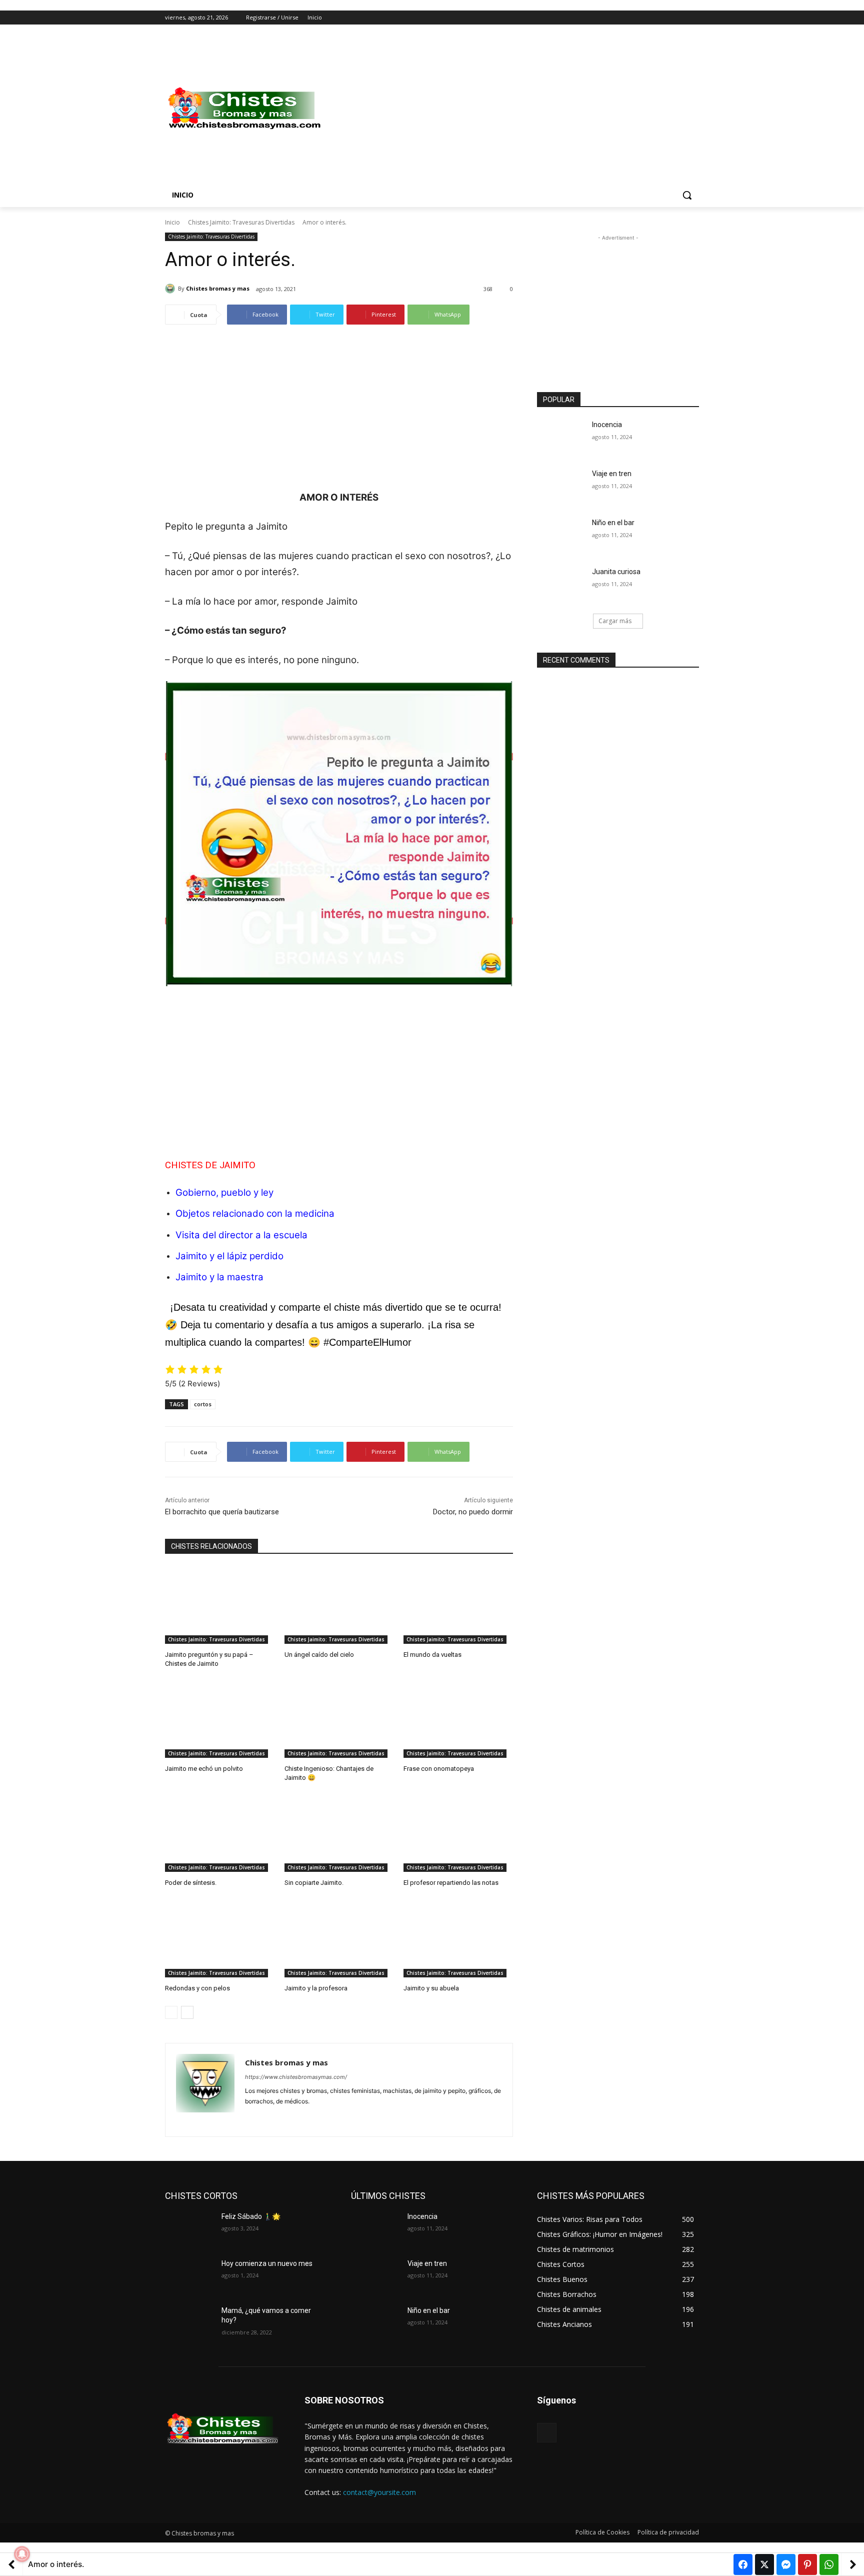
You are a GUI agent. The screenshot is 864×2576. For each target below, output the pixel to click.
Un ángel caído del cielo (319, 1655)
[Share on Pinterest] (807, 2564)
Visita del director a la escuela (241, 1235)
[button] (687, 195)
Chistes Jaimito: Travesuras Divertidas (241, 222)
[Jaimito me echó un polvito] (220, 1720)
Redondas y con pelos (197, 1988)
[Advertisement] (512, 109)
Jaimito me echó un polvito (204, 1769)
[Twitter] (666, 18)
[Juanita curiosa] (561, 584)
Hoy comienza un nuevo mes (267, 2263)
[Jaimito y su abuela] (458, 1939)
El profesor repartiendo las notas (451, 1883)
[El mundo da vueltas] (458, 1605)
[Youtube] (693, 18)
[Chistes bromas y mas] (171, 289)
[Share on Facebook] (743, 2564)
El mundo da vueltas (432, 1655)
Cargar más (615, 621)
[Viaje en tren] (561, 486)
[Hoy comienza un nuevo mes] (189, 2276)
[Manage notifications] (22, 2554)
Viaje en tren (612, 474)
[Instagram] (652, 18)
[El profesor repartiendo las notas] (458, 1834)
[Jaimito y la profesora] (339, 1939)
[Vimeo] (679, 18)
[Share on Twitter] (764, 2564)
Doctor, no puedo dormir (473, 1512)
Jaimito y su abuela (431, 1988)
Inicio (172, 222)
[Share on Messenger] (786, 2564)
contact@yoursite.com (379, 2492)
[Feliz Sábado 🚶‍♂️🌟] (189, 2229)
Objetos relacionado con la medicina (255, 1213)
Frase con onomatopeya (439, 1769)
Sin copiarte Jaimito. (314, 1883)
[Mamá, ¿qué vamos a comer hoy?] (189, 2323)
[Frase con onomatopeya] (458, 1720)
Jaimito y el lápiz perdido (229, 1256)
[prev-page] (171, 2012)
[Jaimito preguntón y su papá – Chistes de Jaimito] (220, 1605)
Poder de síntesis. (191, 1883)
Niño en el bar (613, 523)
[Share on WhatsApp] (829, 2564)
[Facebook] (638, 18)
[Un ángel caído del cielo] (339, 1605)
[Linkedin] (266, 2117)
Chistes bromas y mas (218, 288)
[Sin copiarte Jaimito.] (339, 1834)
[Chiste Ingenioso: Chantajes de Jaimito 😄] (339, 1720)
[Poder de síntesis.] (220, 1834)
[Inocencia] (561, 437)
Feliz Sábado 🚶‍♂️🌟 (251, 2216)
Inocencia (607, 425)
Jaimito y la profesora (316, 1988)
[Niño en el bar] (561, 535)
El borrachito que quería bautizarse (222, 1512)
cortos (203, 1404)
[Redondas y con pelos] (220, 1939)
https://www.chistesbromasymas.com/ (296, 2077)
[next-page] (187, 2012)
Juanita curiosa (616, 572)
